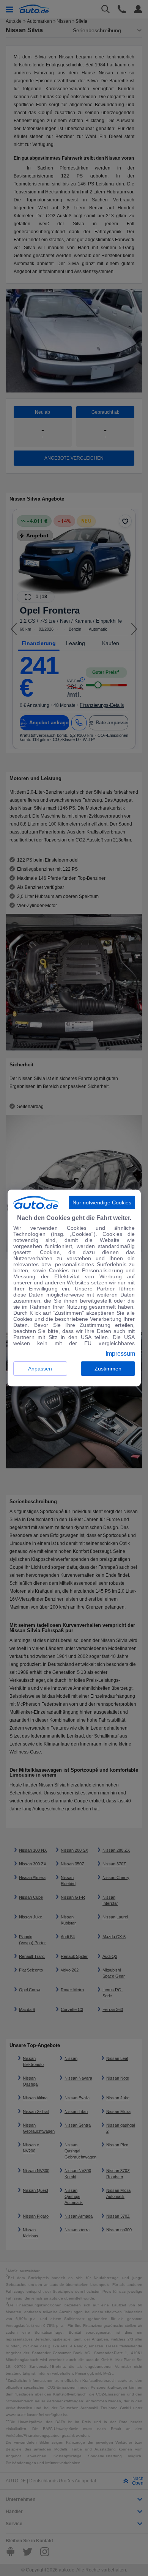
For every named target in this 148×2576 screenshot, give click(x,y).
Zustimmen (108, 1369)
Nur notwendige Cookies (102, 1202)
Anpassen (40, 1369)
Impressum (120, 1354)
